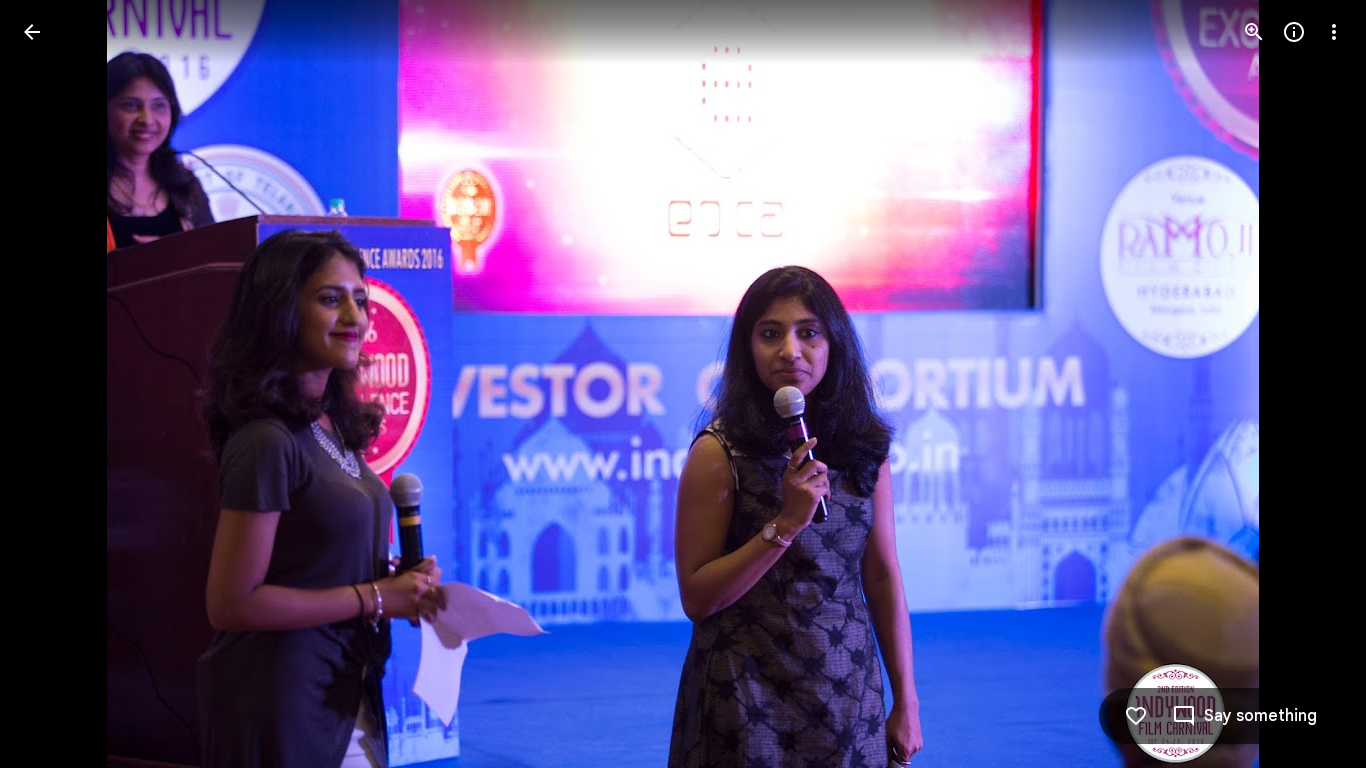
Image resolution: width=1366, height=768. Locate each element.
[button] (56, 384)
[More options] (1334, 32)
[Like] (1136, 716)
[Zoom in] (1254, 32)
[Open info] (1294, 32)
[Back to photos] (32, 32)
